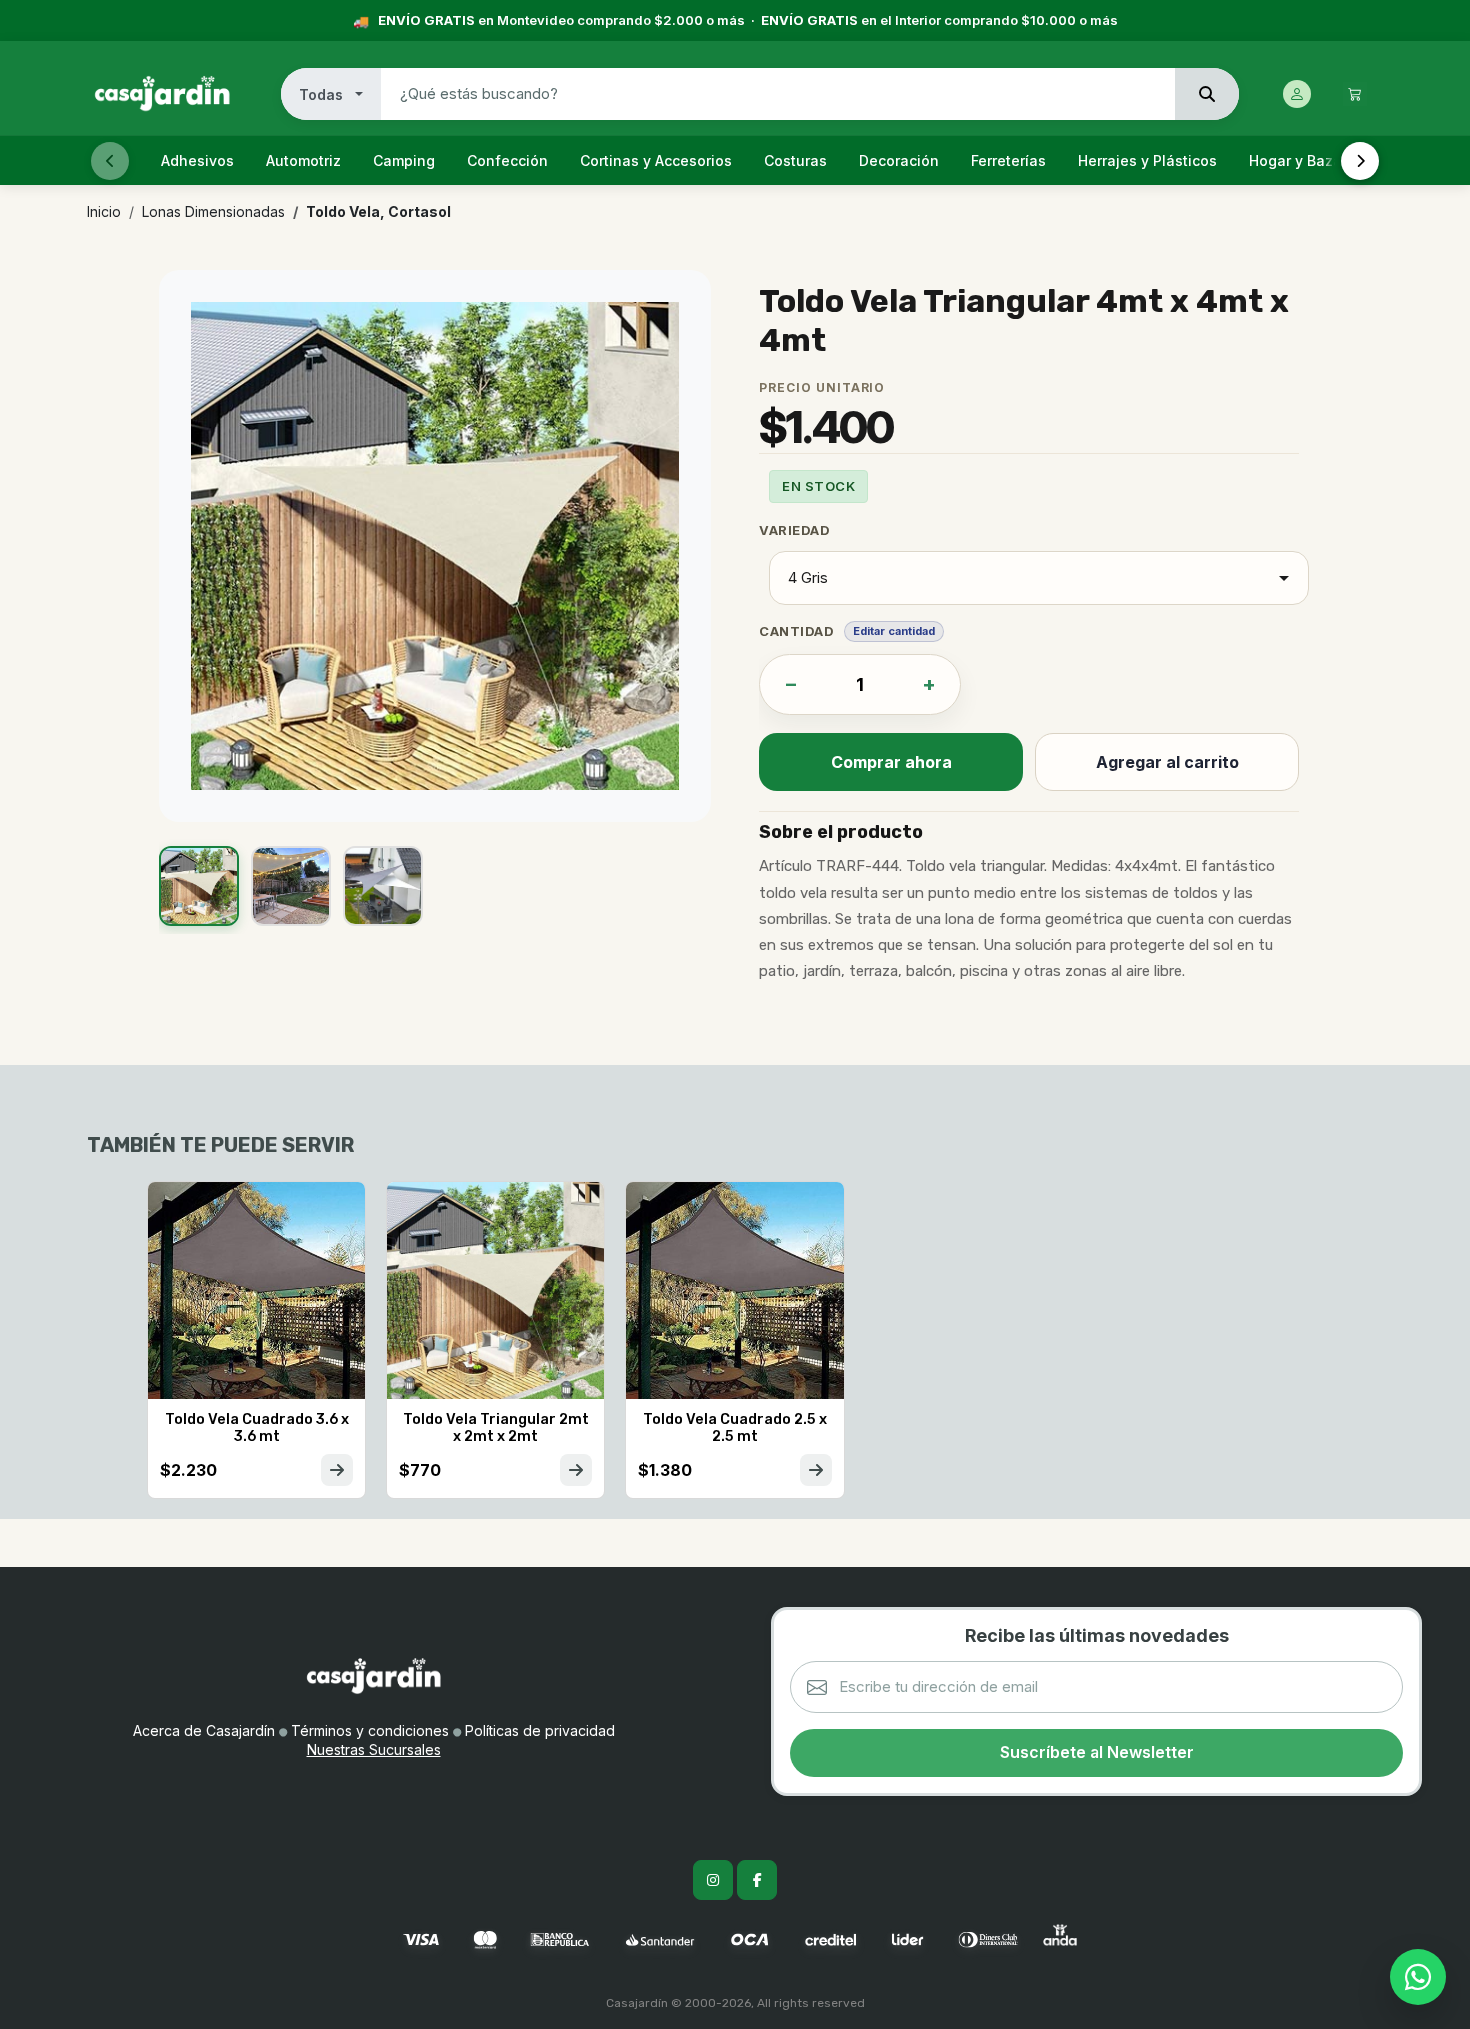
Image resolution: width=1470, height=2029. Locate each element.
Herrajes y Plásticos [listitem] (1147, 160)
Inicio (104, 211)
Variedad (794, 530)
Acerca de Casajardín (204, 1730)
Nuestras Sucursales (374, 1749)
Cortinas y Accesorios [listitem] (656, 160)
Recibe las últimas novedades (1097, 1635)
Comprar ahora (891, 762)
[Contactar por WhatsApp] (1418, 1977)
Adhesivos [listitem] (197, 160)
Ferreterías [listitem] (1008, 160)
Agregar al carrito (1167, 762)
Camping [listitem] (404, 160)
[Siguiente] (1360, 161)
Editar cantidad (894, 631)
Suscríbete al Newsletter (1097, 1752)
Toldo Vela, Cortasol (378, 211)
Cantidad (796, 631)
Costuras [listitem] (795, 160)
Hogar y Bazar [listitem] (1298, 160)
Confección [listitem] (507, 160)
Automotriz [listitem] (303, 160)
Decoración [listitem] (899, 160)
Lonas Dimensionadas (213, 211)
